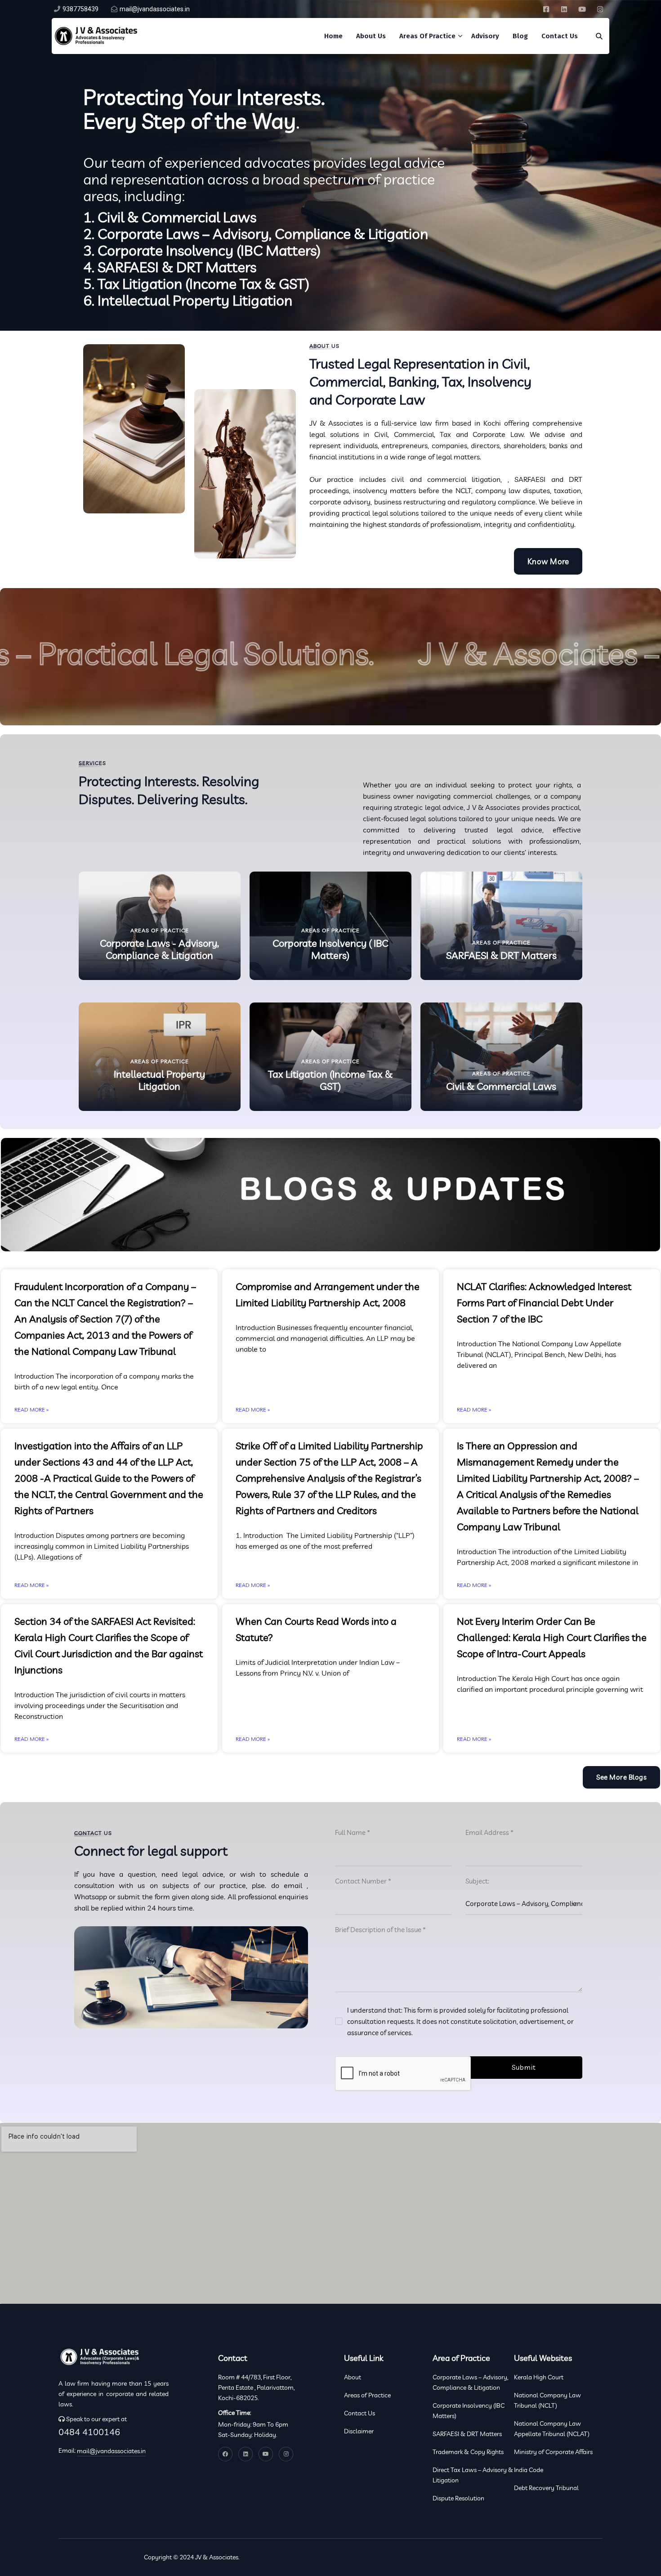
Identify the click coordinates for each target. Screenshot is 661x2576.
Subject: (477, 1881)
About (353, 2377)
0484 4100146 (89, 2432)
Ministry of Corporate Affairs (553, 2452)
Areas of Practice (367, 2395)
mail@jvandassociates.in (155, 9)
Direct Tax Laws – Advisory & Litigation (473, 2475)
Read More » (31, 1409)
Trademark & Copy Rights (468, 2452)
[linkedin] (564, 9)
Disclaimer (359, 2431)
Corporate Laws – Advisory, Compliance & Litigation (470, 2382)
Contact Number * (363, 1881)
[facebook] (546, 9)
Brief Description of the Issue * (380, 1930)
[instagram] (600, 9)
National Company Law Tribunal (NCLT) (547, 2400)
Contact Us (360, 2413)
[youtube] (582, 9)
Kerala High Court (539, 2377)
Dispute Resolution (458, 2498)
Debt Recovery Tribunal (546, 2488)
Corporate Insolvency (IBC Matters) (469, 2411)
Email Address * (489, 1832)
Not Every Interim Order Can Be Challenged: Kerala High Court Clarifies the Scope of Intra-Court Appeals (552, 1637)
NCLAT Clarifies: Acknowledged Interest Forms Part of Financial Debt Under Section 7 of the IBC (544, 1303)
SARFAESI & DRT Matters (467, 2434)
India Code (529, 2470)
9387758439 (80, 9)
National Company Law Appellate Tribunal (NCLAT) (552, 2429)
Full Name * (353, 1832)
